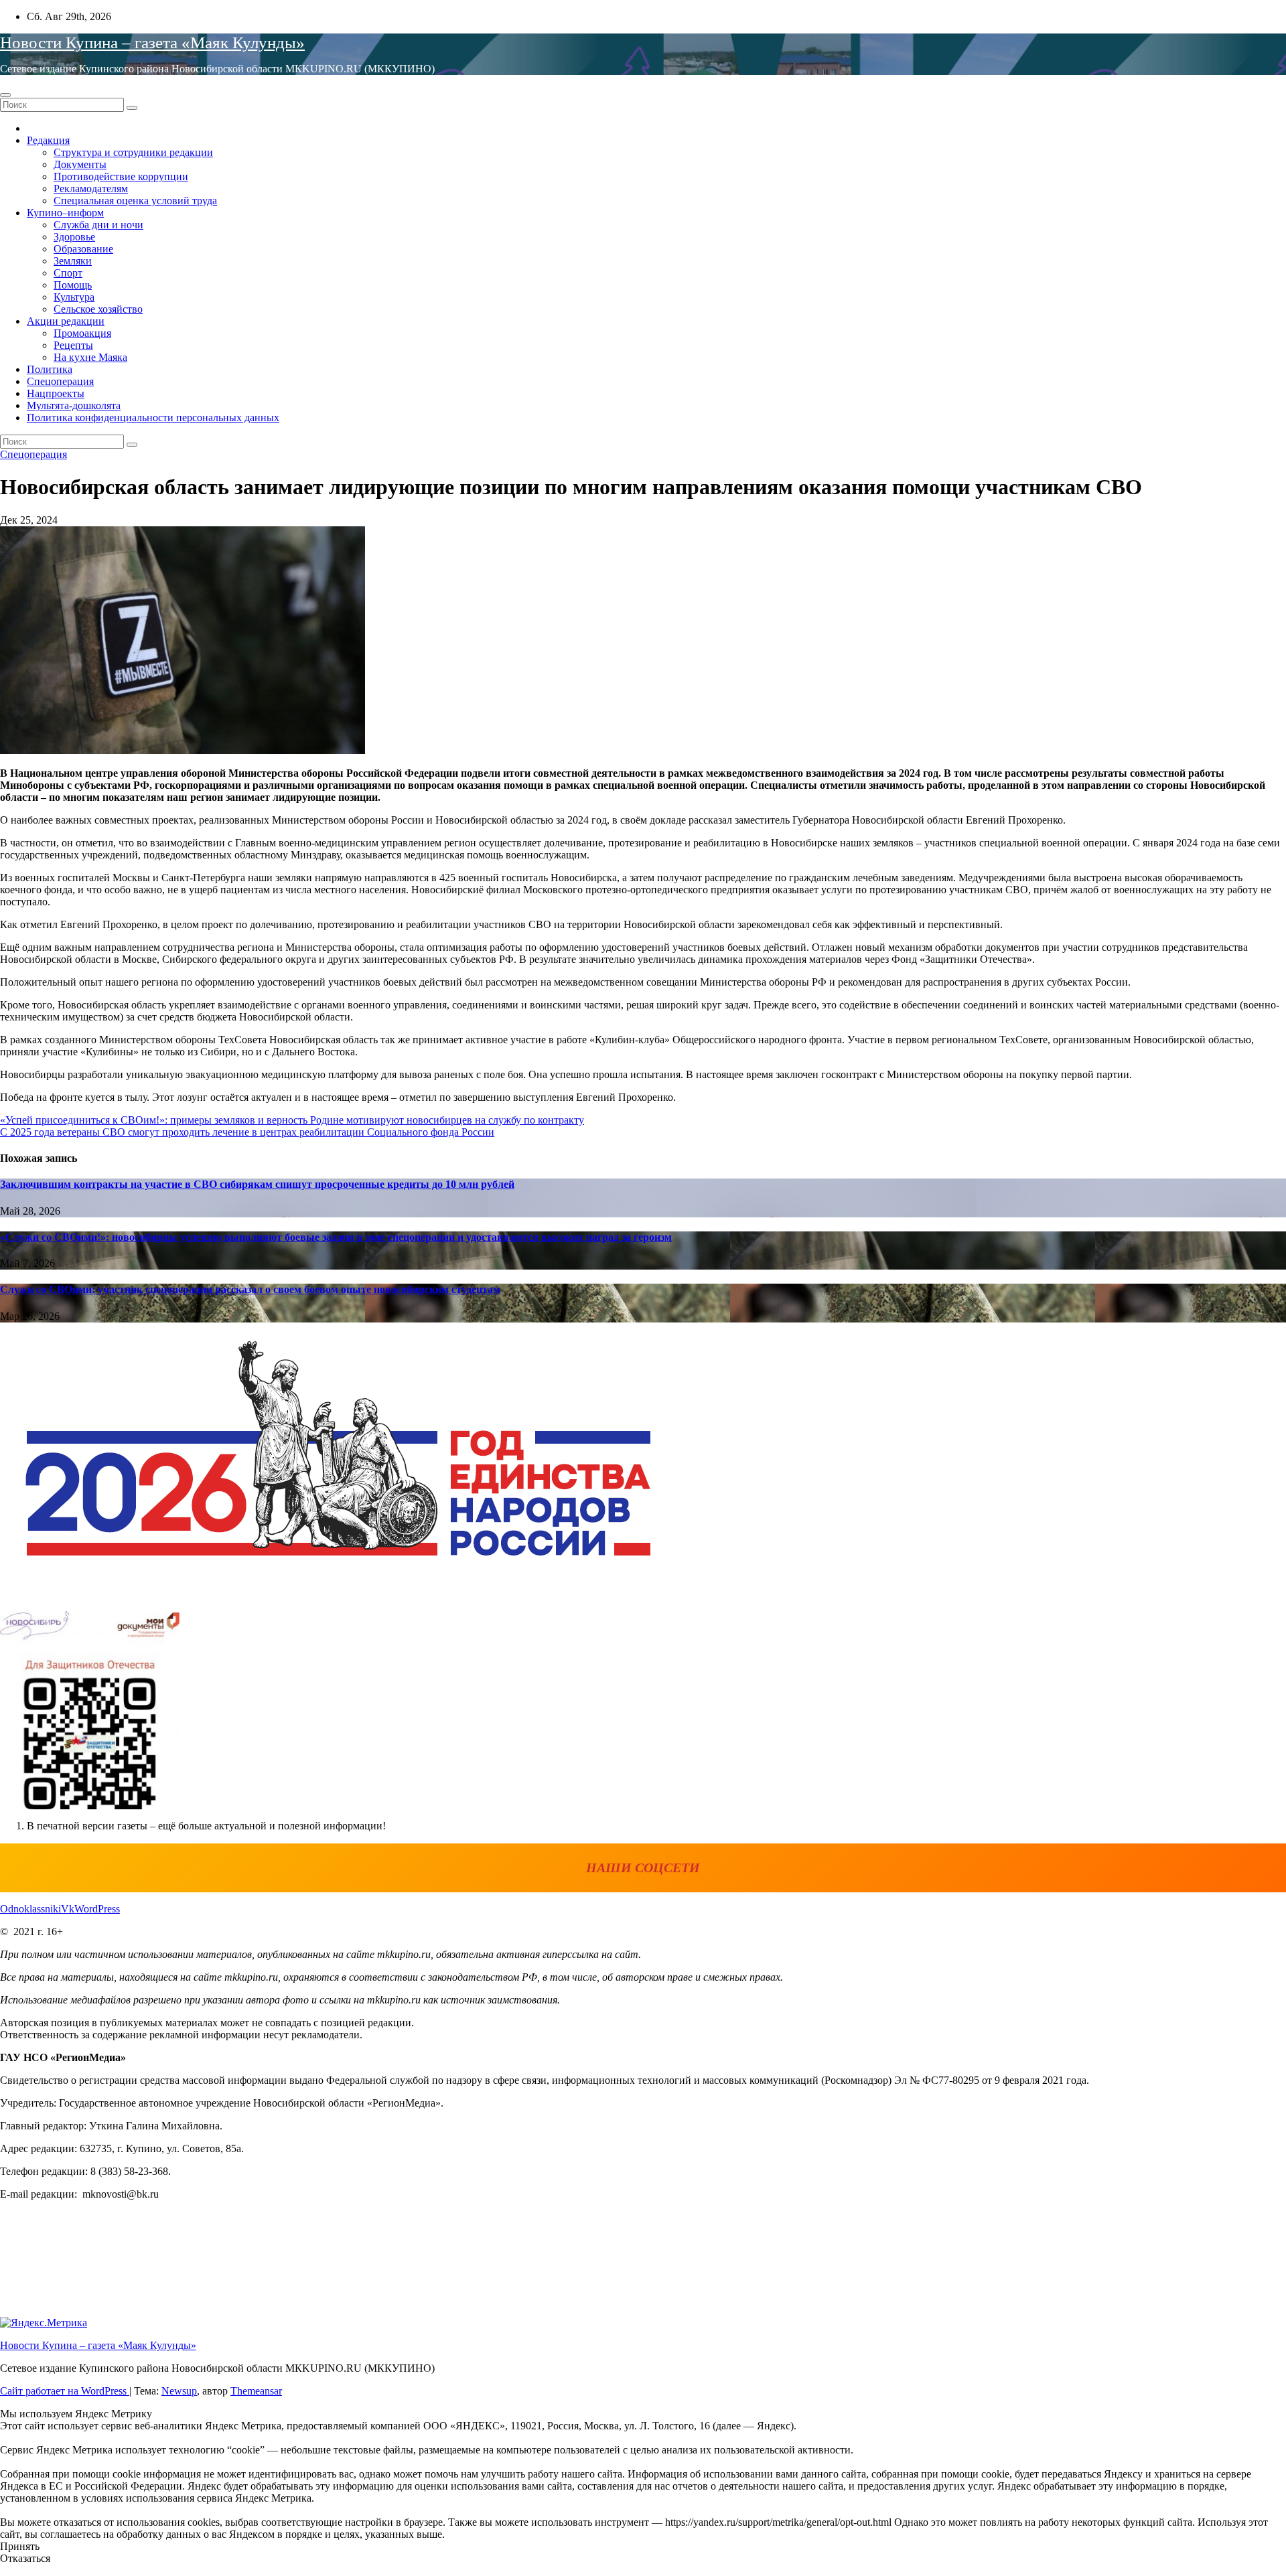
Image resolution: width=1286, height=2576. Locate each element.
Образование (83, 249)
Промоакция (82, 333)
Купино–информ (65, 213)
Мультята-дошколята (74, 405)
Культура (74, 297)
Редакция (48, 140)
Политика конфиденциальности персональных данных (153, 418)
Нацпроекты (56, 393)
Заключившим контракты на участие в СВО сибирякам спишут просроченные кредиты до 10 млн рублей (257, 1184)
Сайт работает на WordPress (65, 2391)
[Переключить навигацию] (5, 95)
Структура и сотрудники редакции (133, 152)
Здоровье (74, 237)
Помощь (73, 285)
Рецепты (73, 345)
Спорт (68, 273)
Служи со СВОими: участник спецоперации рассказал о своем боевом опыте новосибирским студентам (250, 1289)
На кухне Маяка (90, 357)
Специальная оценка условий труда (135, 201)
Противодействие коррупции (121, 176)
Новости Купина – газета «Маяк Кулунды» (152, 43)
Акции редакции (66, 321)
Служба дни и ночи (98, 225)
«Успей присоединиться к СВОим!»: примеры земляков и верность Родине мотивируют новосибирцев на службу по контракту (292, 1120)
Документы (80, 164)
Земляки (73, 261)
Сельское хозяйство (98, 309)
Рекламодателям (91, 188)
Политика (50, 369)
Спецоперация (60, 381)
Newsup (179, 2391)
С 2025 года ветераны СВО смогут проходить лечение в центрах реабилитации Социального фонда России (247, 1132)
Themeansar (256, 2391)
